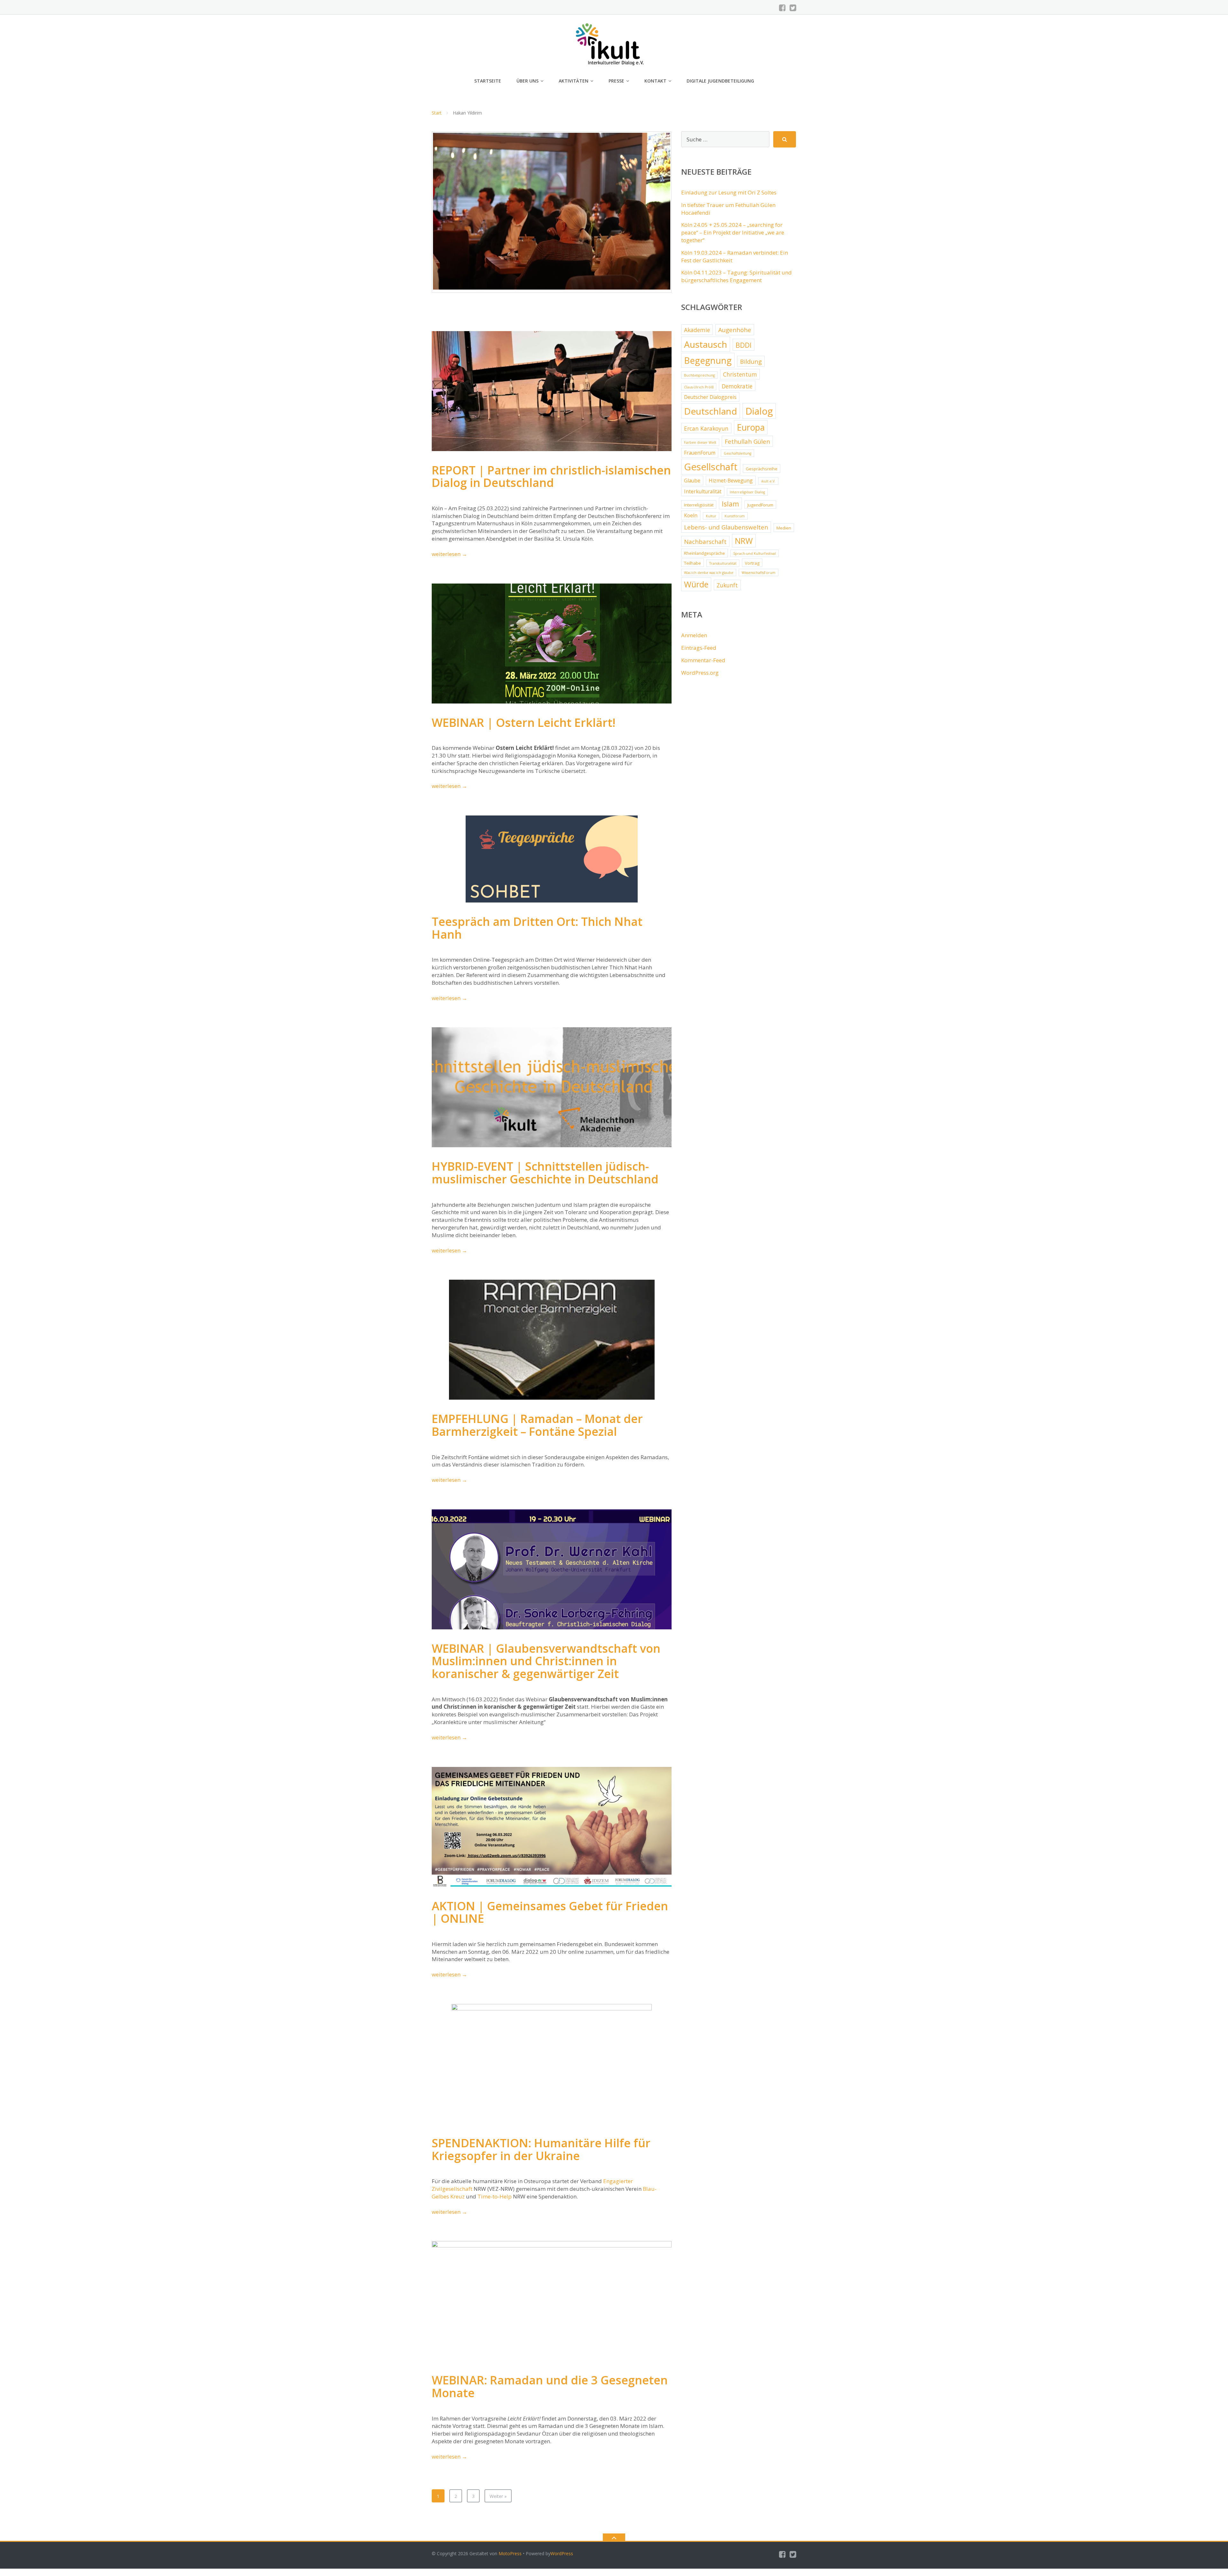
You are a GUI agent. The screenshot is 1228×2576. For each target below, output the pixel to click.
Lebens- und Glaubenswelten (726, 527)
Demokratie (737, 386)
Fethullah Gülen (747, 441)
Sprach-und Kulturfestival (755, 553)
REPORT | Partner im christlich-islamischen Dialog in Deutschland (551, 477)
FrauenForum (700, 453)
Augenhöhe (735, 330)
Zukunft (727, 585)
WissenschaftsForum (759, 573)
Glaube (692, 481)
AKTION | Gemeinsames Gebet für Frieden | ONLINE (550, 1912)
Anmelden (694, 635)
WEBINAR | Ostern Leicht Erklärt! (523, 723)
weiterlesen (449, 554)
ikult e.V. (768, 481)
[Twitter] (793, 8)
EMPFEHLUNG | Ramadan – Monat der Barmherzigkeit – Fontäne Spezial (537, 1425)
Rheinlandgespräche (705, 553)
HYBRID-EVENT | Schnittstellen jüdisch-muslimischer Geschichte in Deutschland (545, 1173)
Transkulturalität (723, 563)
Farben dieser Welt (700, 442)
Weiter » (498, 2496)
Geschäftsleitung (737, 453)
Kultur (711, 516)
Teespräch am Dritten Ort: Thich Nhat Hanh (537, 928)
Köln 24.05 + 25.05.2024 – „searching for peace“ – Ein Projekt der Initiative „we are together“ (733, 232)
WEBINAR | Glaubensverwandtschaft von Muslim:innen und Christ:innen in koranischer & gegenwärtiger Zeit (546, 1661)
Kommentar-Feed (703, 660)
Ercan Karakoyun (706, 428)
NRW (744, 541)
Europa (751, 427)
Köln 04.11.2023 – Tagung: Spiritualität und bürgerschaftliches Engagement (736, 276)
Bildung (751, 362)
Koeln (691, 515)
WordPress (562, 2553)
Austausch (706, 344)
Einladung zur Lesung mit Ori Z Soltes (729, 192)
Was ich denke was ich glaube (709, 573)
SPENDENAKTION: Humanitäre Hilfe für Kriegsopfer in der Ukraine (541, 2149)
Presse (616, 81)
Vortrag (752, 563)
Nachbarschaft (705, 542)
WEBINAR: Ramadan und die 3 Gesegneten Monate (550, 2386)
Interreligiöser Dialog (747, 492)
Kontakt (655, 81)
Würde (696, 584)
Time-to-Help (495, 2196)
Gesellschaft (711, 467)
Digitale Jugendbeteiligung (720, 81)
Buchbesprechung (699, 375)
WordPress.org (700, 673)
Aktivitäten (574, 81)
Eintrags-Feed (699, 648)
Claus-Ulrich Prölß (699, 387)
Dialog (759, 411)
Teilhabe (693, 563)
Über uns (527, 81)
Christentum (740, 374)
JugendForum (760, 505)
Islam (730, 504)
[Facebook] (782, 8)
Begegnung (708, 360)
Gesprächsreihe (762, 469)
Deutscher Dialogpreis (710, 397)
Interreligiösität (699, 505)
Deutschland (711, 411)
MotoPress (510, 2553)
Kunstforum (735, 516)
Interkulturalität (703, 491)
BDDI (744, 345)
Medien (784, 528)
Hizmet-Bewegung (731, 481)
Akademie (697, 330)
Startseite (488, 81)
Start (437, 113)
